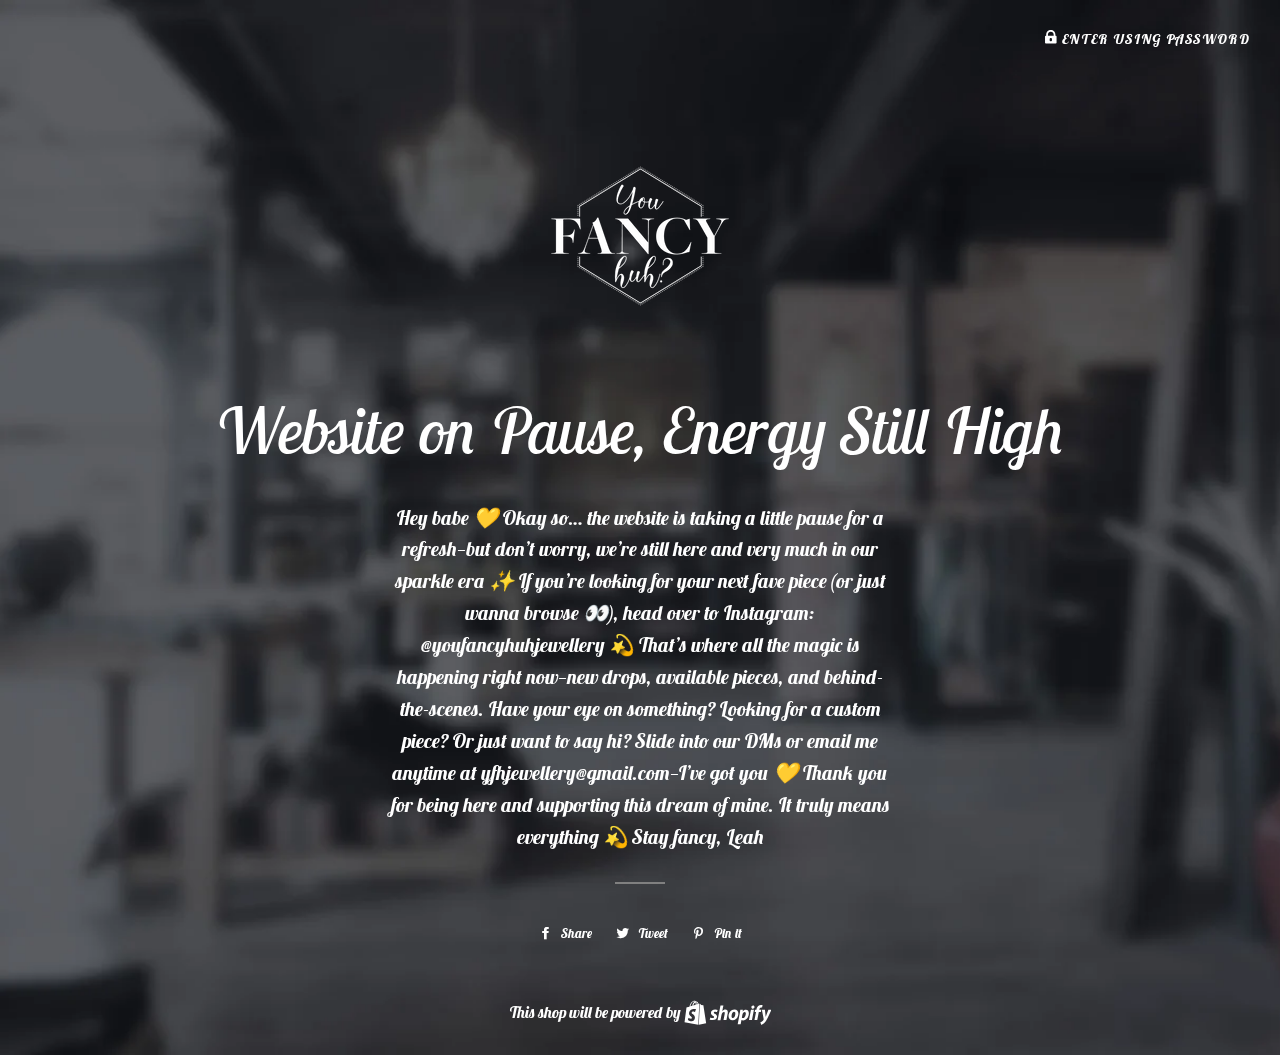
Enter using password (1153, 39)
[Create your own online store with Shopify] (727, 1012)
